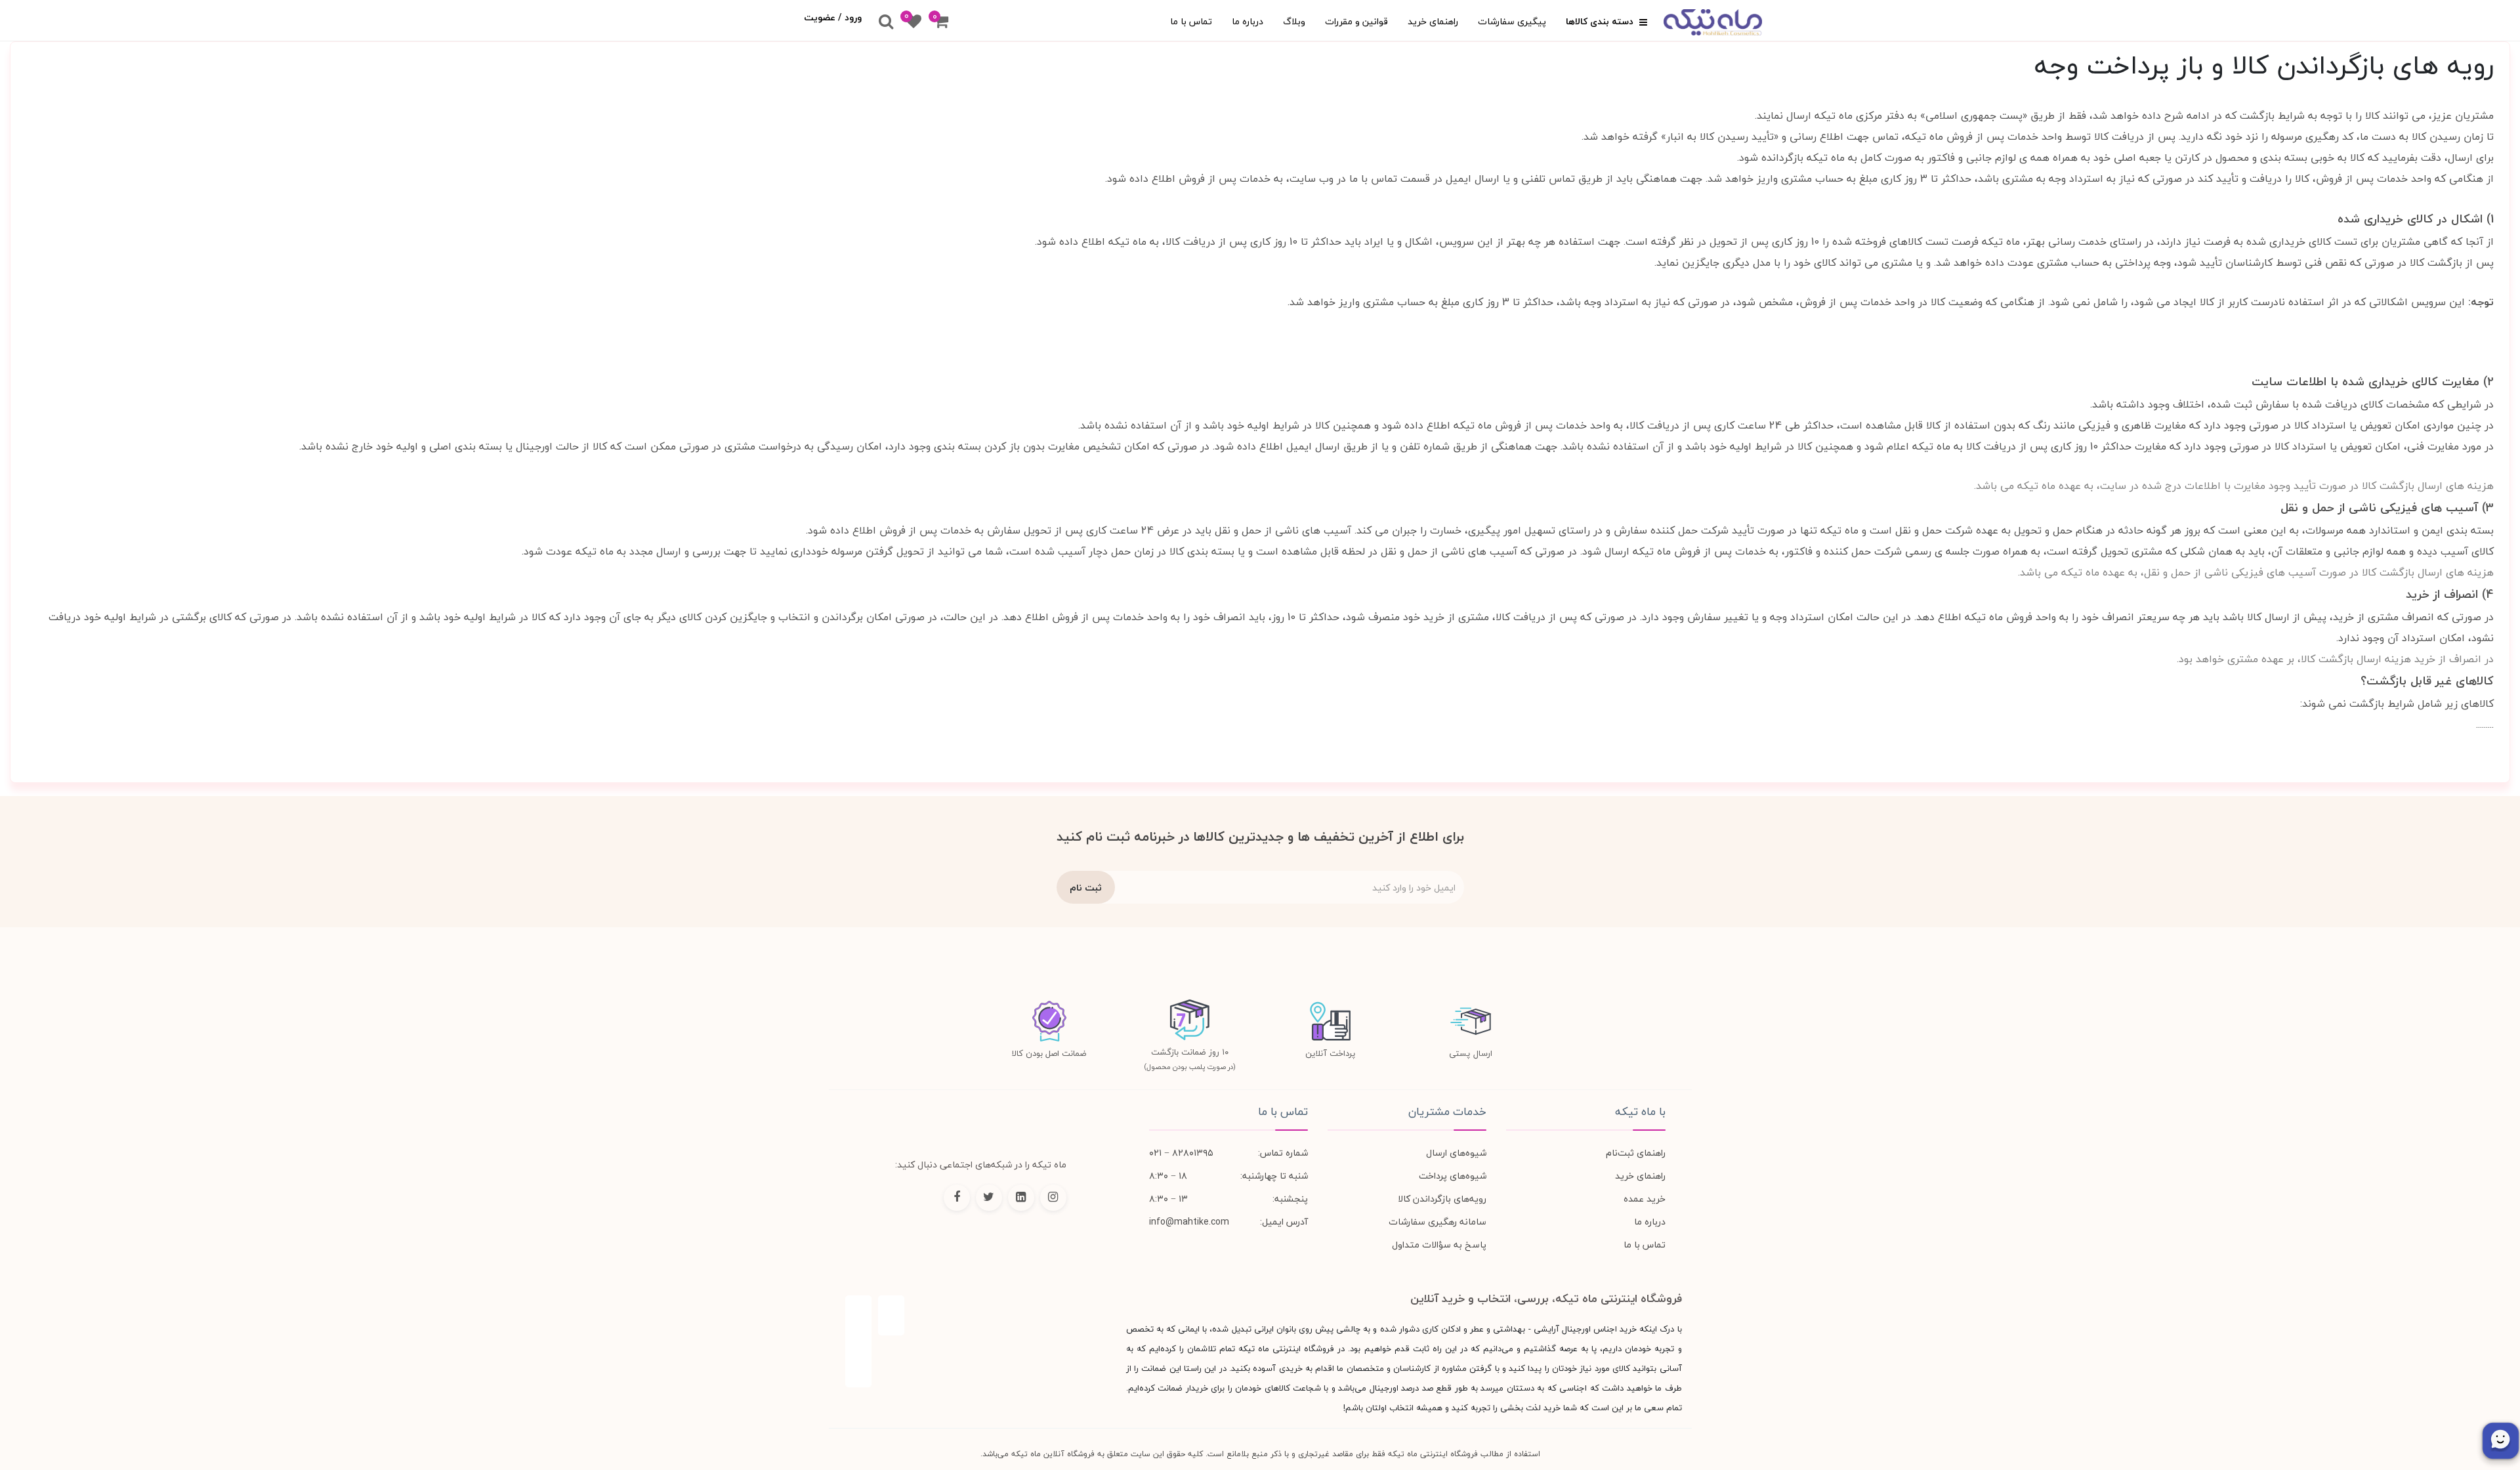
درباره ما (1248, 21)
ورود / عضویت (833, 17)
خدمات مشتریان (1447, 1112)
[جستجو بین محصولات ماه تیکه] (886, 22)
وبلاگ (1294, 21)
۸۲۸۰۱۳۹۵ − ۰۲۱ (1181, 1153)
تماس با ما (1191, 21)
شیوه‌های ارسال (1456, 1153)
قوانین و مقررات (1356, 21)
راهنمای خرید (1433, 21)
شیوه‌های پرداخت (1453, 1176)
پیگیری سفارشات (1512, 21)
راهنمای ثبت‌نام (1636, 1153)
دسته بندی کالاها (1601, 21)
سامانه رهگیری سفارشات (1438, 1222)
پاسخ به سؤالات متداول (1439, 1245)
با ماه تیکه (1640, 1112)
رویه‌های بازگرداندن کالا (1442, 1199)
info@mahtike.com (1189, 1222)
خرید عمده (1645, 1199)
